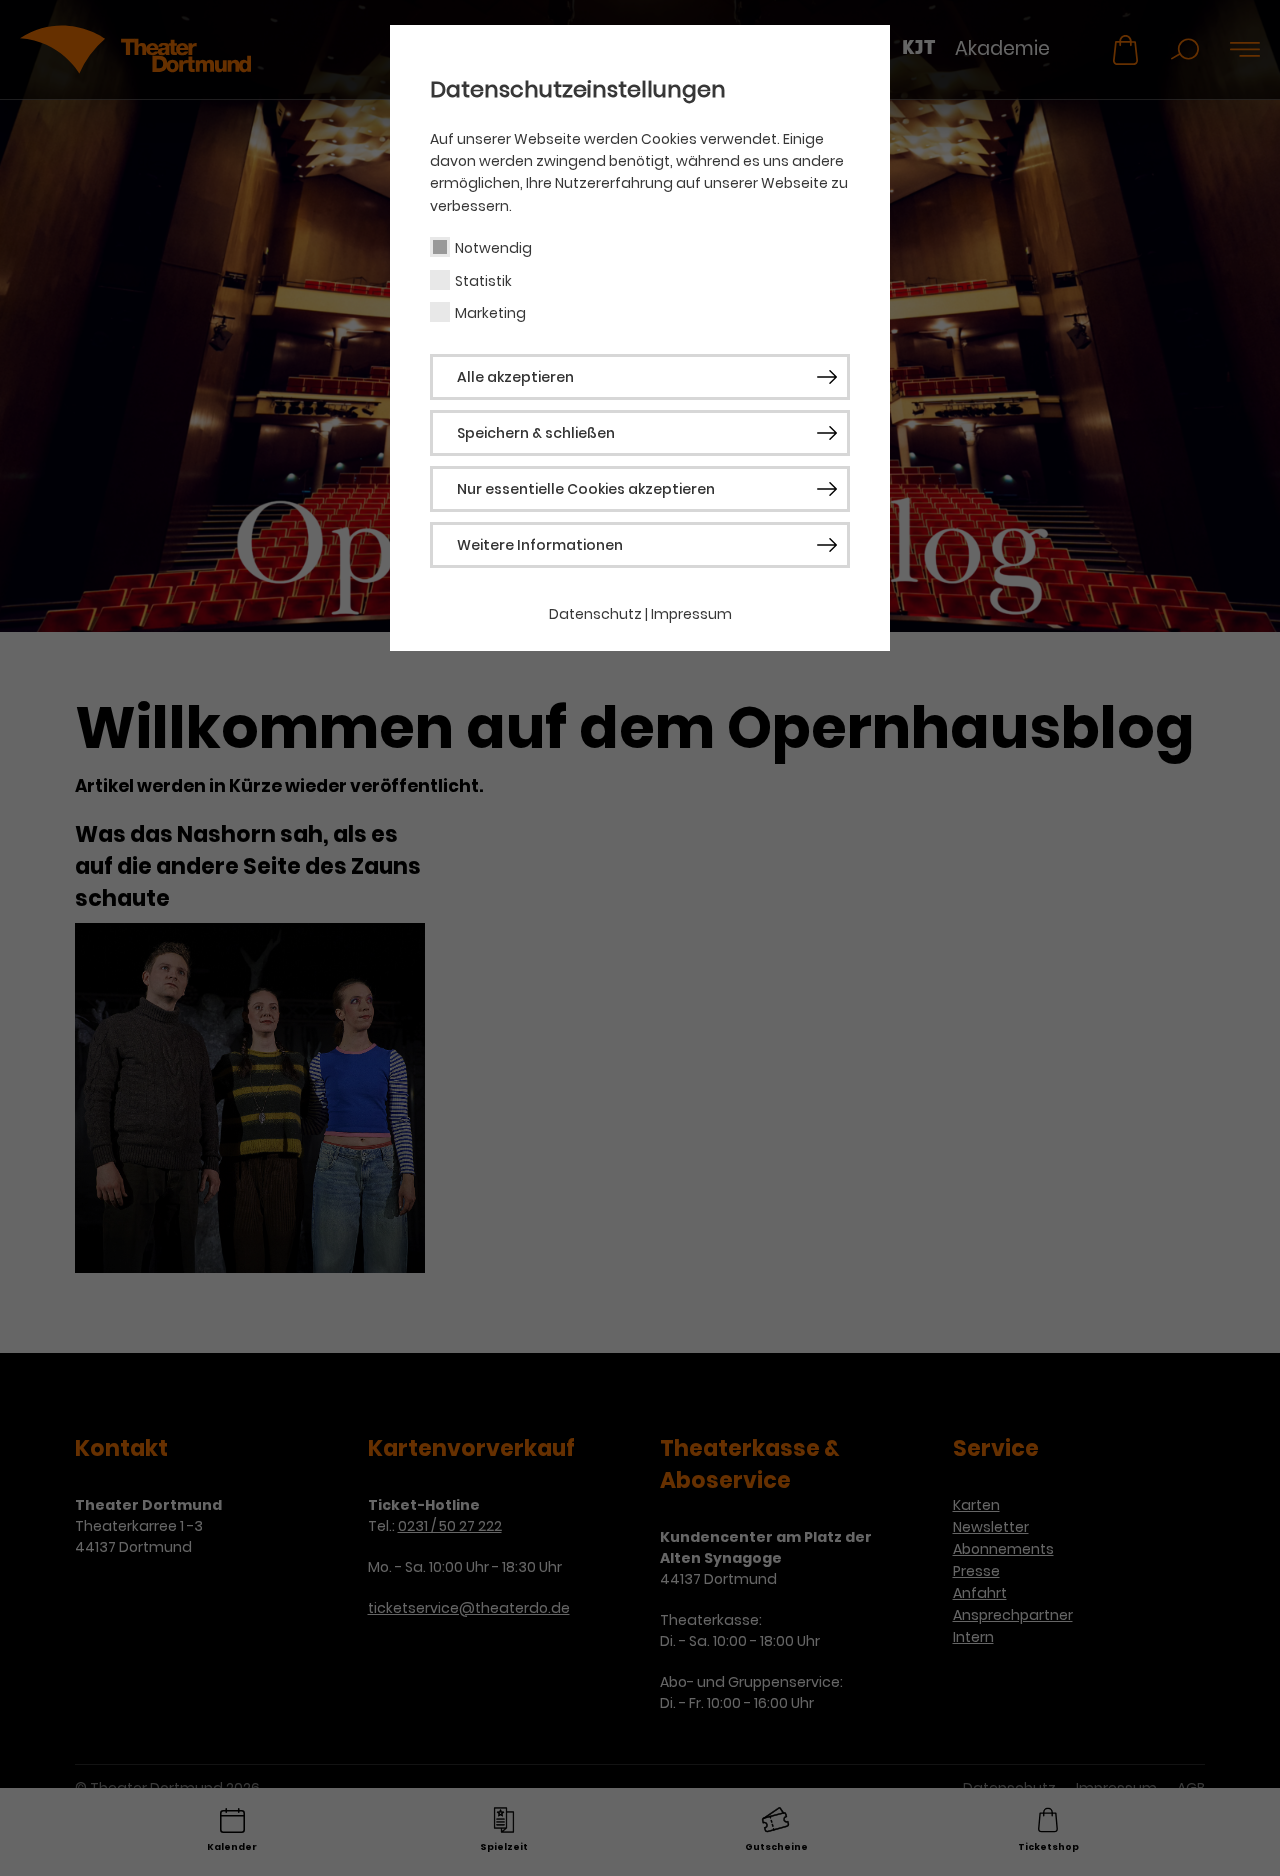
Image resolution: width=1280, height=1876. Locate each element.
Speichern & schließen (536, 433)
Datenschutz (595, 614)
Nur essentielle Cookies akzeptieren (586, 489)
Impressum (691, 614)
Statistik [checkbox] (483, 281)
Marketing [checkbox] (490, 313)
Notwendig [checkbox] (493, 248)
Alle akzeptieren (515, 377)
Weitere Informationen (540, 545)
